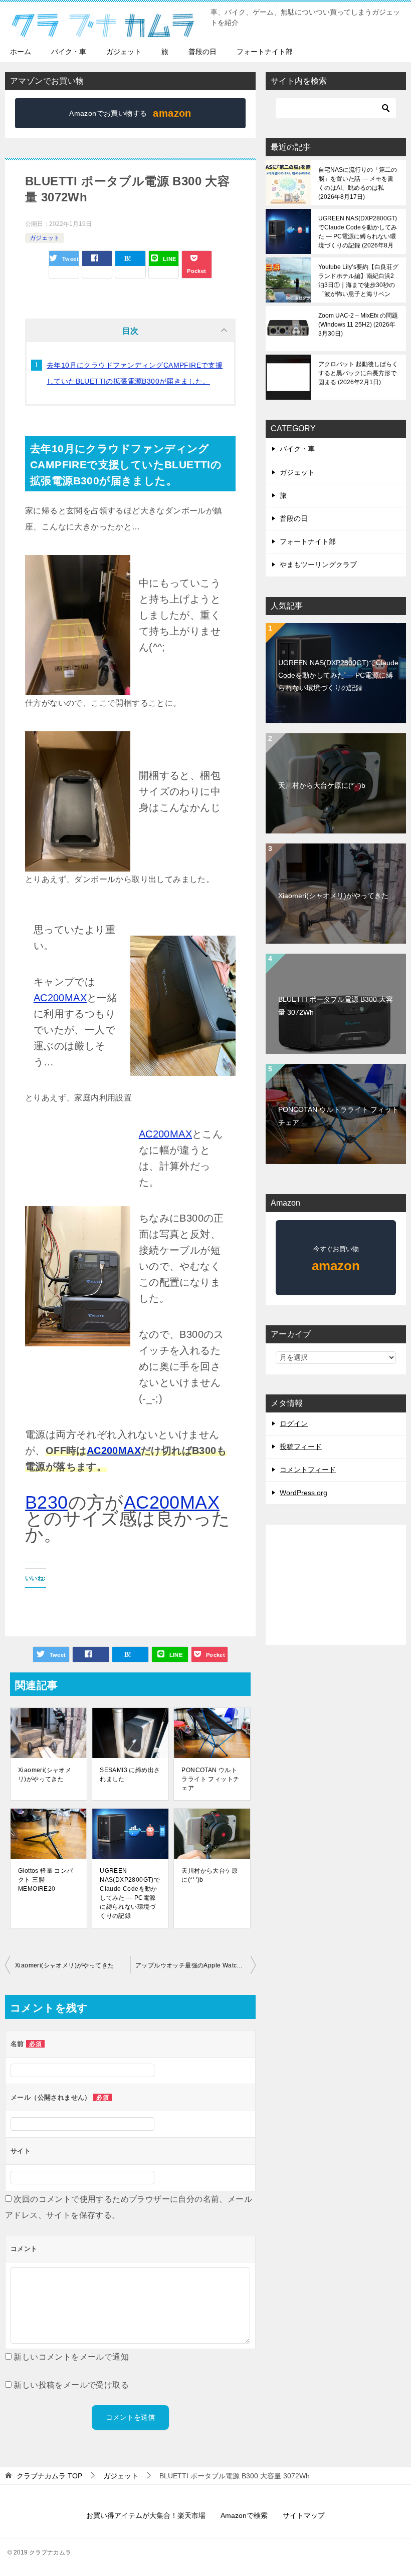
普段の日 (202, 52)
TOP (49, 2476)
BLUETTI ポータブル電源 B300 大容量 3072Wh (336, 1006)
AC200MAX (60, 998)
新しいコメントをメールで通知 (71, 2357)
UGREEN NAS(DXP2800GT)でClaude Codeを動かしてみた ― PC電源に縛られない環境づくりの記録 (130, 1893)
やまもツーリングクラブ (318, 564)
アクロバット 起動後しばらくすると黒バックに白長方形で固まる (358, 373)
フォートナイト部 (265, 52)
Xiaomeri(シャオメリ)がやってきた (45, 1775)
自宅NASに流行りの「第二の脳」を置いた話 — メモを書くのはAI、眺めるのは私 (358, 183)
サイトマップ (304, 2515)
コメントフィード (308, 1470)
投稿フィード (301, 1447)
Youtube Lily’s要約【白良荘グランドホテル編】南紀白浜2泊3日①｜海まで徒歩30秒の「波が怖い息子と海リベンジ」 (358, 280)
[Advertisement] (336, 1585)
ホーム (21, 52)
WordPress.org (303, 1493)
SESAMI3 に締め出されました (130, 1775)
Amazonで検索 (244, 2515)
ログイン (294, 1423)
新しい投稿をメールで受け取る (71, 2385)
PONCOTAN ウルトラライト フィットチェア (210, 1779)
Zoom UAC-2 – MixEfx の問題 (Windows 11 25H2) (358, 325)
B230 (47, 1502)
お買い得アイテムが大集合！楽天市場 (146, 2515)
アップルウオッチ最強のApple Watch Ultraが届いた (195, 1965)
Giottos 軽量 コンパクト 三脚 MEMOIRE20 (46, 1880)
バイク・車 (69, 52)
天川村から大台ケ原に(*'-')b (210, 1875)
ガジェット (124, 52)
